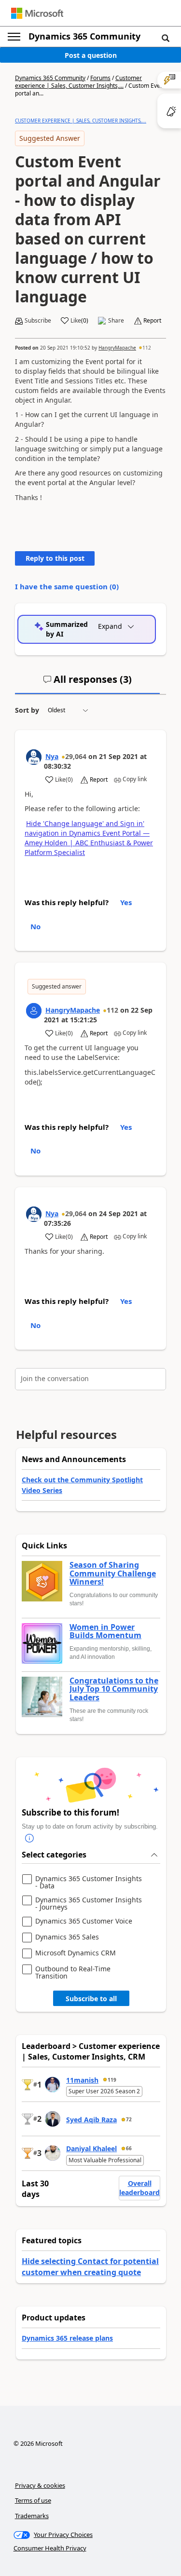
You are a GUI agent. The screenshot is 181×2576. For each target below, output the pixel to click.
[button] (166, 38)
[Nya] (34, 757)
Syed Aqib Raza (91, 2120)
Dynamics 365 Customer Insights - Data (89, 1882)
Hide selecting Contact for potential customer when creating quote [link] (90, 2266)
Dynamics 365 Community (84, 36)
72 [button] (129, 2119)
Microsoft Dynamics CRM (76, 1953)
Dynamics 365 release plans (67, 2338)
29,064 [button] (76, 756)
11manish (82, 2080)
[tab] (87, 683)
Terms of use (33, 2500)
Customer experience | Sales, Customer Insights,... (78, 82)
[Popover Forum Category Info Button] (29, 1839)
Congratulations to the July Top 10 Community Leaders (114, 1689)
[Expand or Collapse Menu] (14, 37)
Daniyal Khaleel (91, 2149)
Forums (100, 78)
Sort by (27, 710)
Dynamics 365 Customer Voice (84, 1921)
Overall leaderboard (139, 2188)
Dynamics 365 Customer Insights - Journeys (89, 1904)
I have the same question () (67, 586)
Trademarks (32, 2516)
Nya (52, 756)
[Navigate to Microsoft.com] (37, 13)
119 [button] (112, 2080)
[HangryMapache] (34, 1011)
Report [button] (152, 321)
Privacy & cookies (40, 2485)
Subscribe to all (91, 1999)
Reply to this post (55, 558)
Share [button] (116, 321)
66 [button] (129, 2148)
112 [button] (147, 348)
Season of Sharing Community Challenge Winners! (113, 1574)
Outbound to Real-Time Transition (73, 1973)
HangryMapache (117, 348)
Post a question (91, 55)
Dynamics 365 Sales (67, 1937)
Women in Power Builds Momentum (105, 1632)
